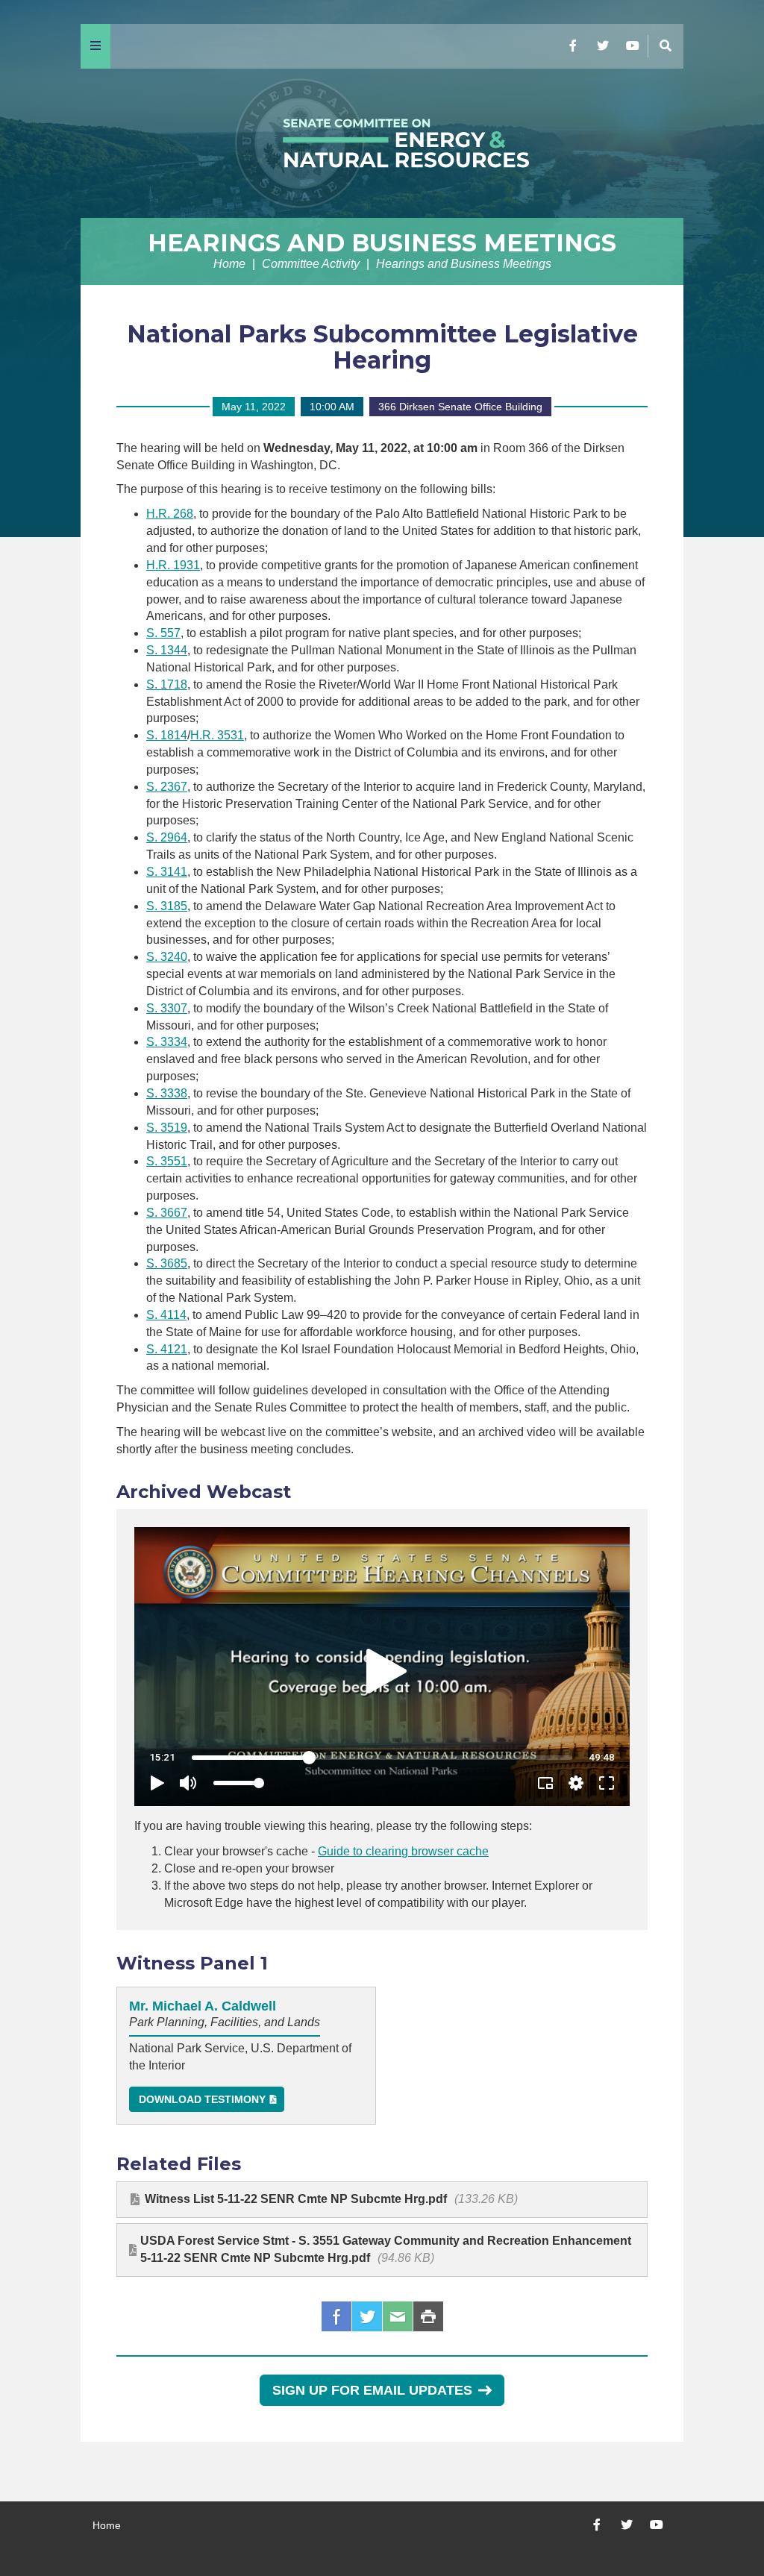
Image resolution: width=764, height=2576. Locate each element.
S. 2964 (167, 837)
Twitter (367, 2316)
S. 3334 (167, 1042)
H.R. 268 (170, 514)
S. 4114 (166, 1315)
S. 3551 (167, 1161)
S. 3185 (167, 906)
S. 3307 (167, 1008)
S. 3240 (167, 957)
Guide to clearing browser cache (403, 1851)
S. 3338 (167, 1093)
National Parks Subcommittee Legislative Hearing (382, 347)
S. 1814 (167, 735)
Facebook (336, 2316)
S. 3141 (167, 872)
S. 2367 (167, 787)
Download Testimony (202, 2099)
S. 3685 (167, 1263)
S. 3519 (167, 1128)
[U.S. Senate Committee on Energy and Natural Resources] (382, 143)
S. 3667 (167, 1213)
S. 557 (163, 633)
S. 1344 (167, 650)
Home (229, 264)
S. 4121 (167, 1349)
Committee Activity (311, 264)
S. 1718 (167, 684)
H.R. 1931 (173, 565)
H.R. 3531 (217, 735)
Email (398, 2316)
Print (428, 2316)
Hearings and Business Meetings (382, 243)
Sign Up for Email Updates (372, 2390)
